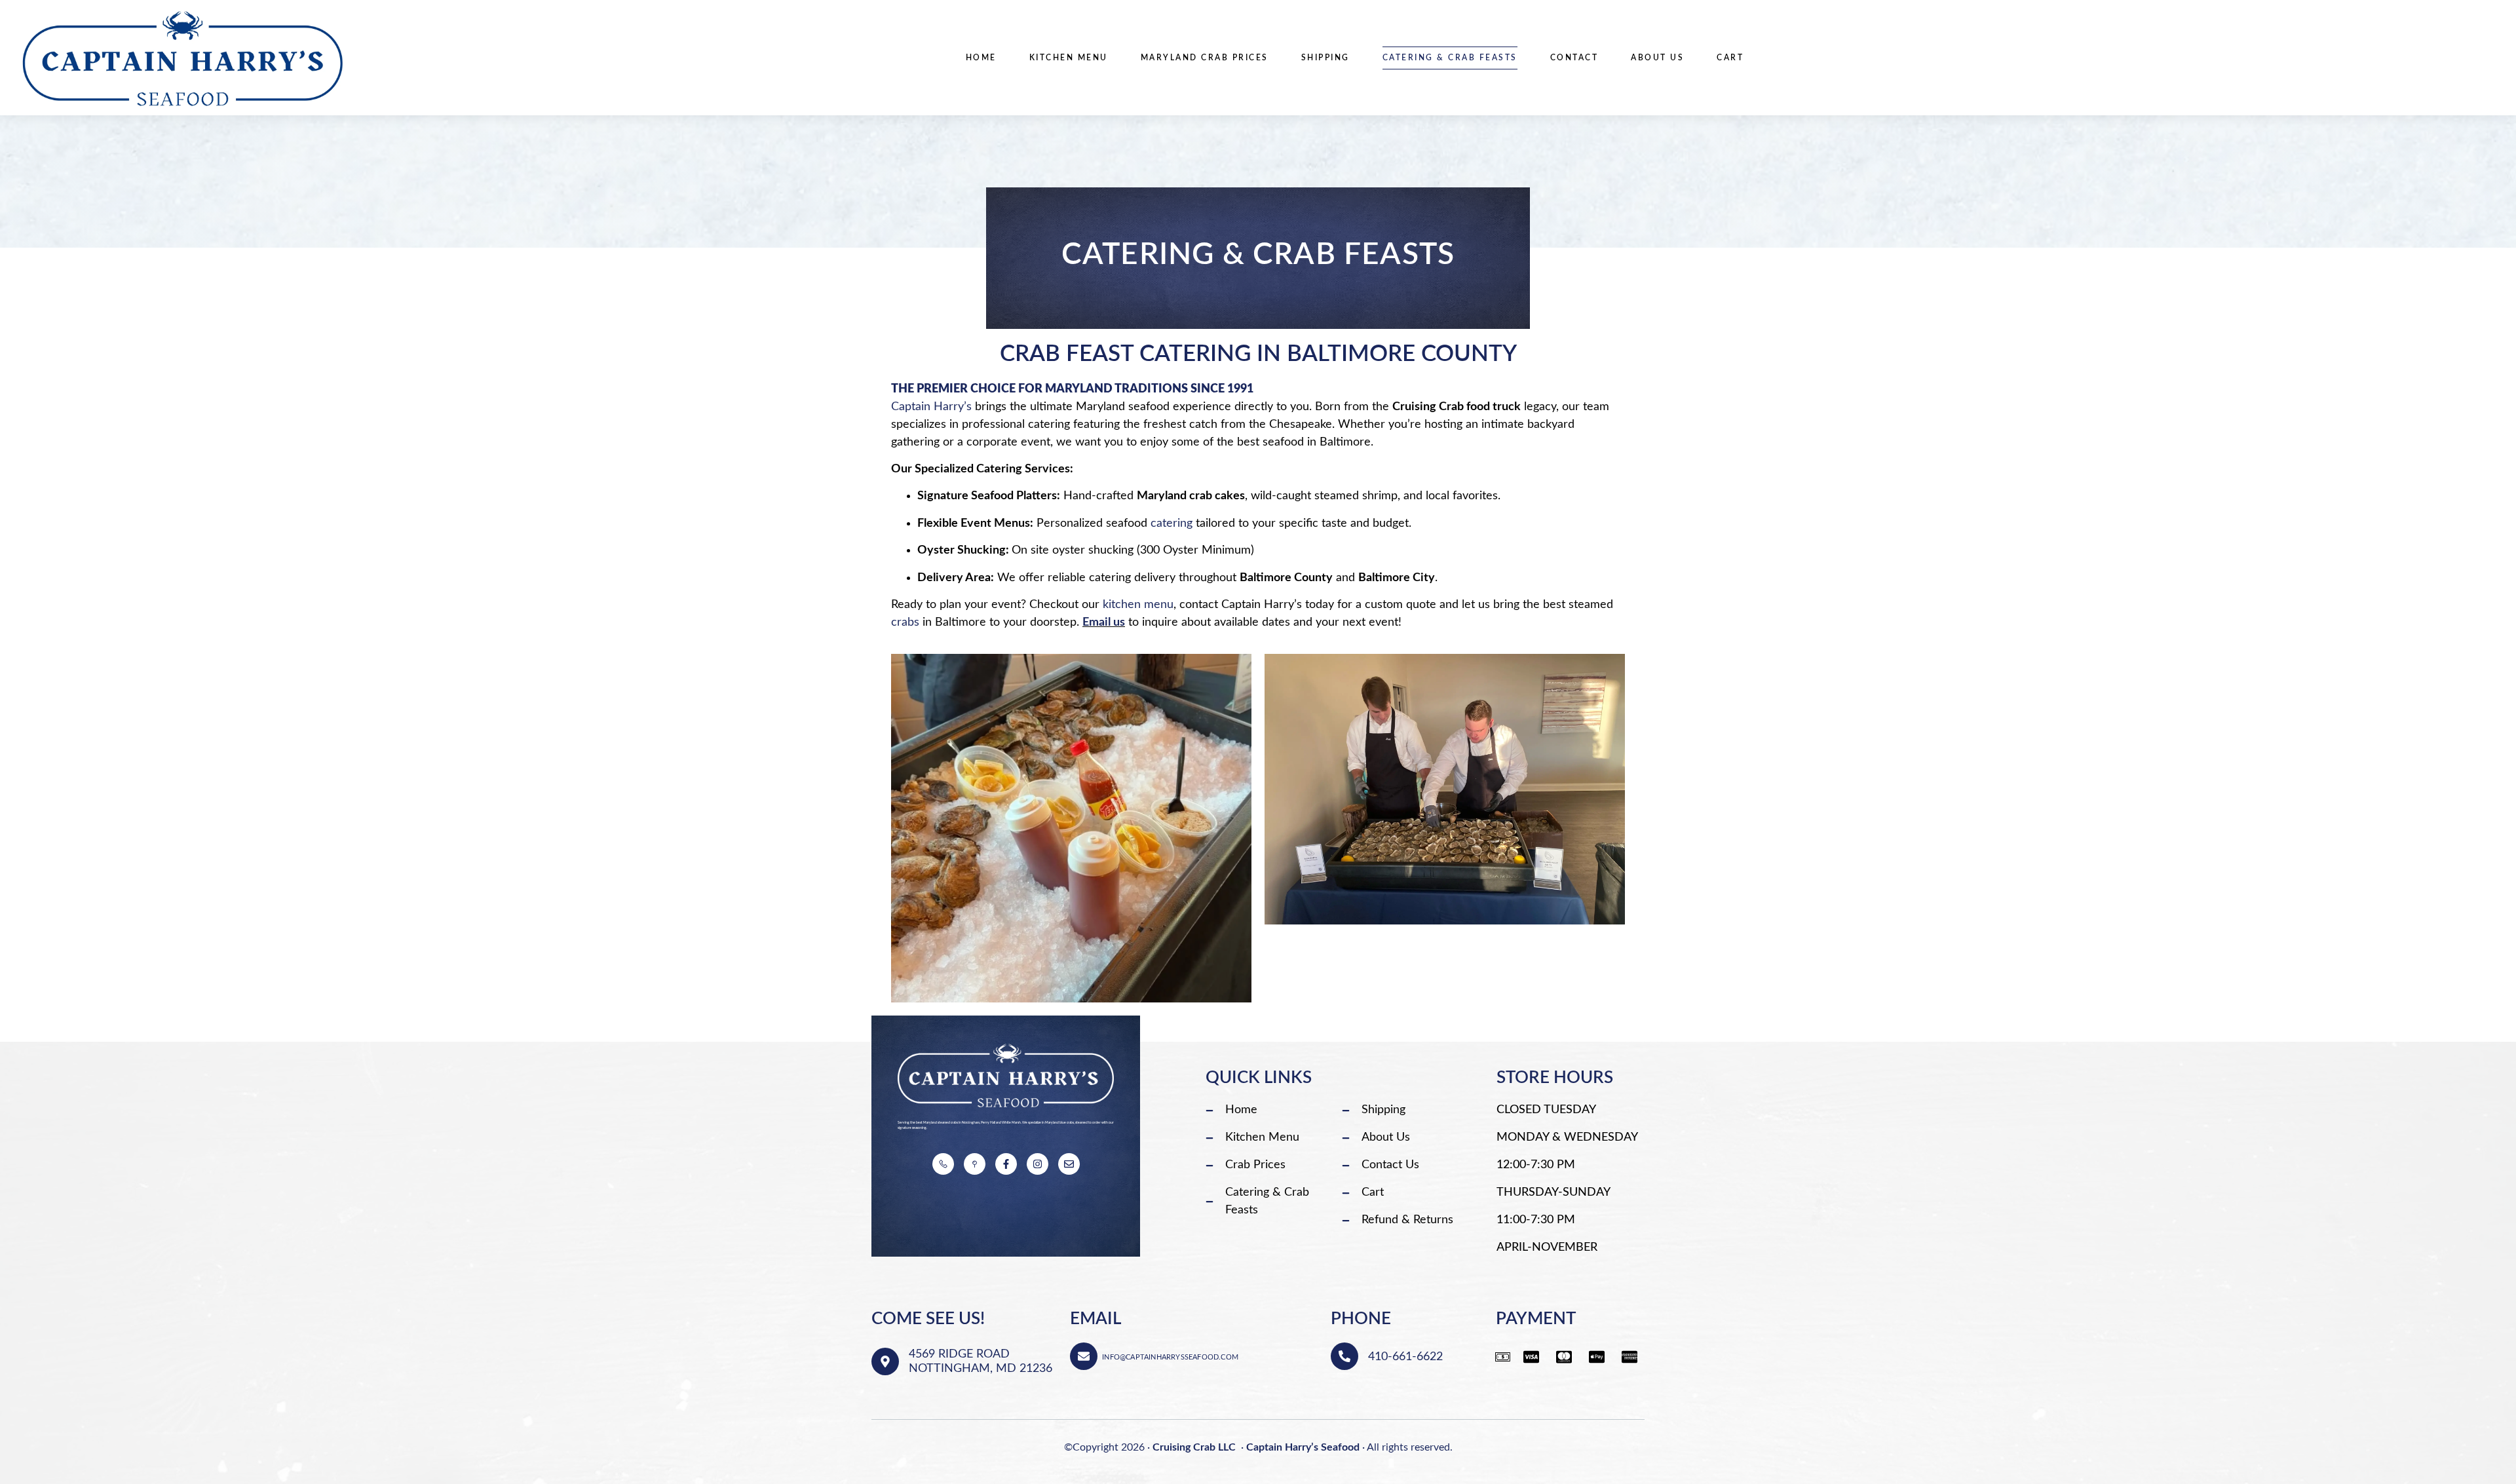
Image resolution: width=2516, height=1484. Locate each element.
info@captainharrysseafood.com (1170, 1357)
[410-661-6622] (1344, 1356)
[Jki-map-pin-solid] (975, 1164)
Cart (1730, 58)
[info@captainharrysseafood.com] (1084, 1356)
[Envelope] (1069, 1164)
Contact (1574, 58)
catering (1172, 523)
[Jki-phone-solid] (943, 1164)
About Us (1657, 58)
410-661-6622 (1405, 1357)
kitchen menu (1138, 605)
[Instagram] (1038, 1164)
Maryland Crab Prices (1205, 58)
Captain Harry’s (931, 407)
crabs (905, 622)
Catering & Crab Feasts (1450, 58)
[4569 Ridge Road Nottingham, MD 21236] (885, 1361)
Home (981, 58)
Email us (1104, 622)
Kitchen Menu (1069, 58)
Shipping (1325, 58)
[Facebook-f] (1006, 1164)
